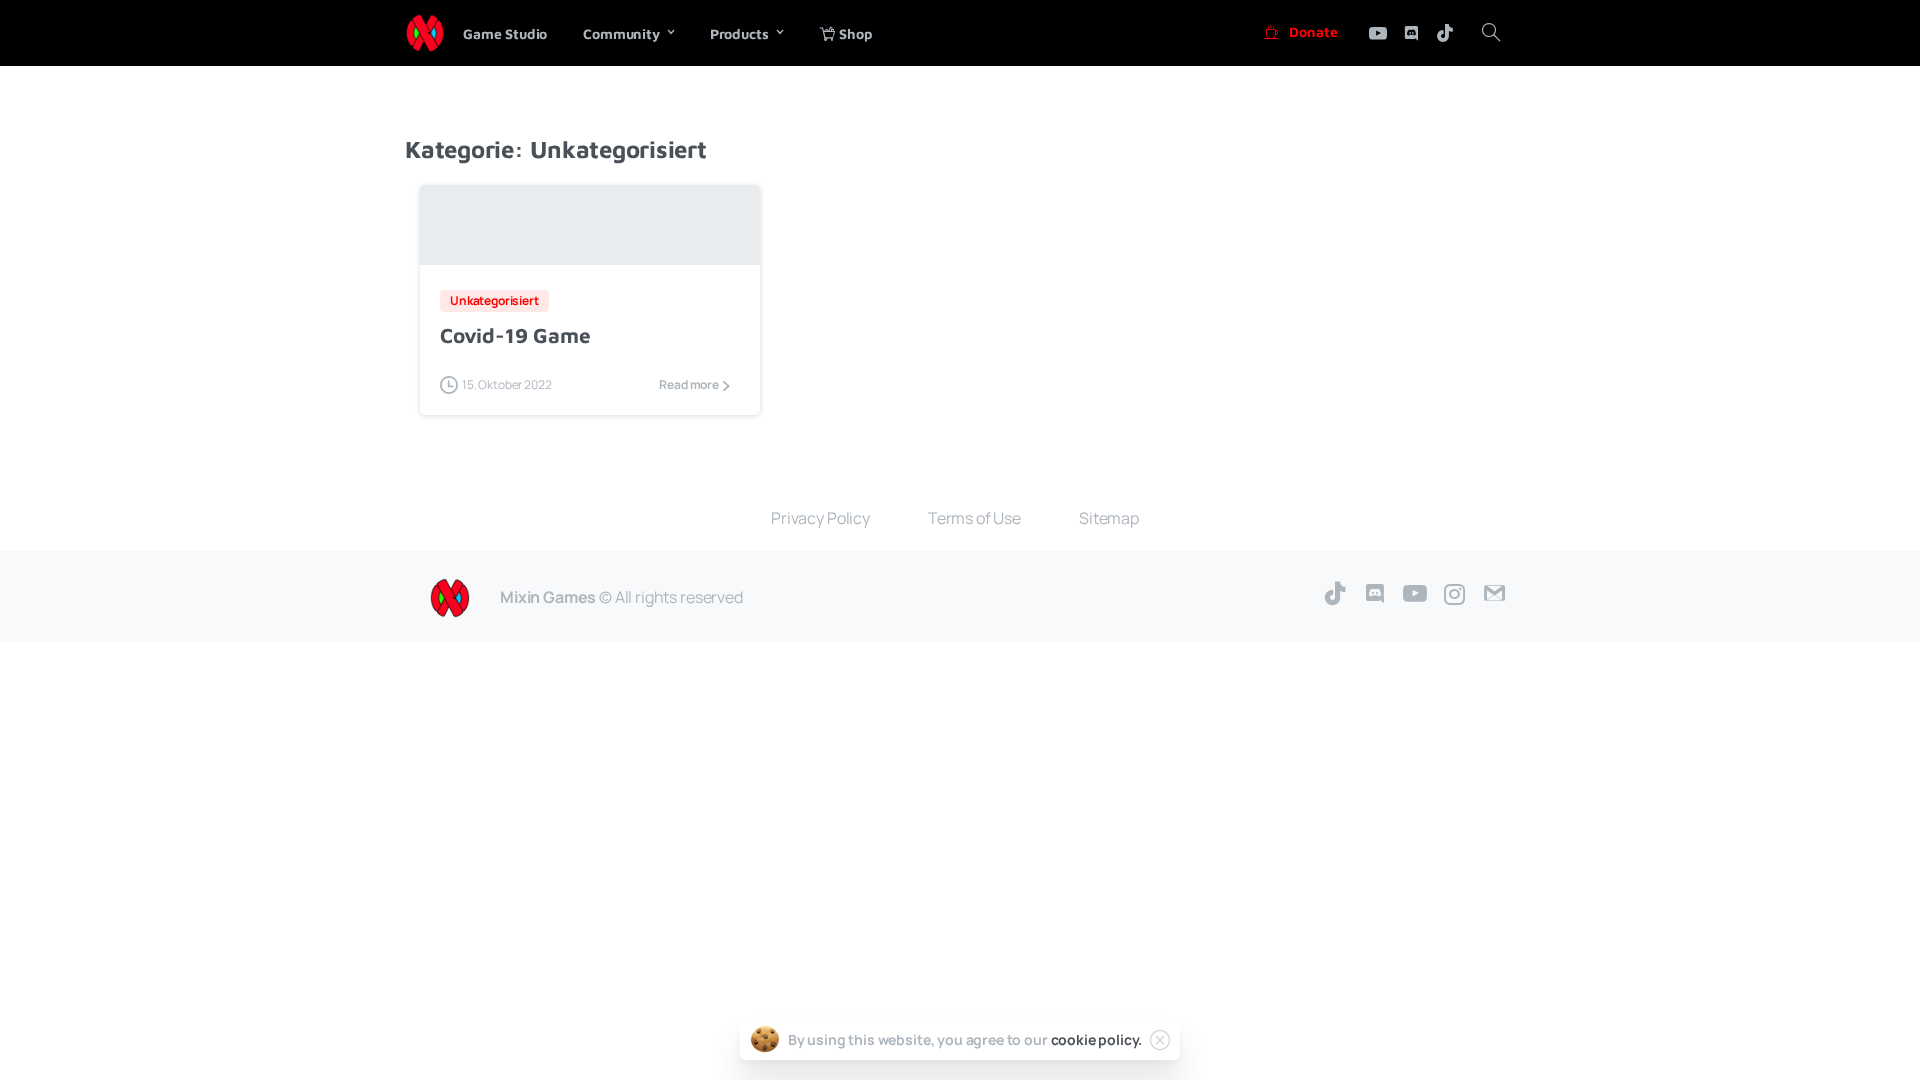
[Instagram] (1455, 594)
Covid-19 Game (515, 335)
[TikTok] (1335, 594)
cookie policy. (1097, 1039)
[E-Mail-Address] (1495, 594)
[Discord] (1411, 33)
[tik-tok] (1445, 33)
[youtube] (1378, 33)
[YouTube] (1415, 594)
